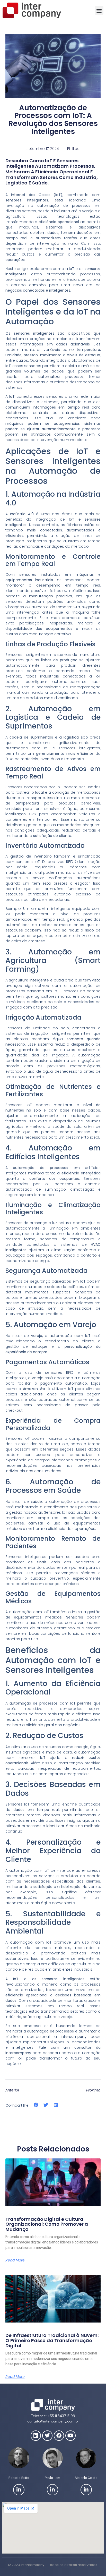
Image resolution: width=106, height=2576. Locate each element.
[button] (99, 10)
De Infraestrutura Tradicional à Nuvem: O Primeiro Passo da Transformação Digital (52, 2340)
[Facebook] (59, 2436)
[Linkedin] (36, 2436)
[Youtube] (70, 2436)
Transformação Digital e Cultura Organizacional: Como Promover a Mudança (47, 2224)
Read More (15, 2260)
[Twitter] (47, 2436)
